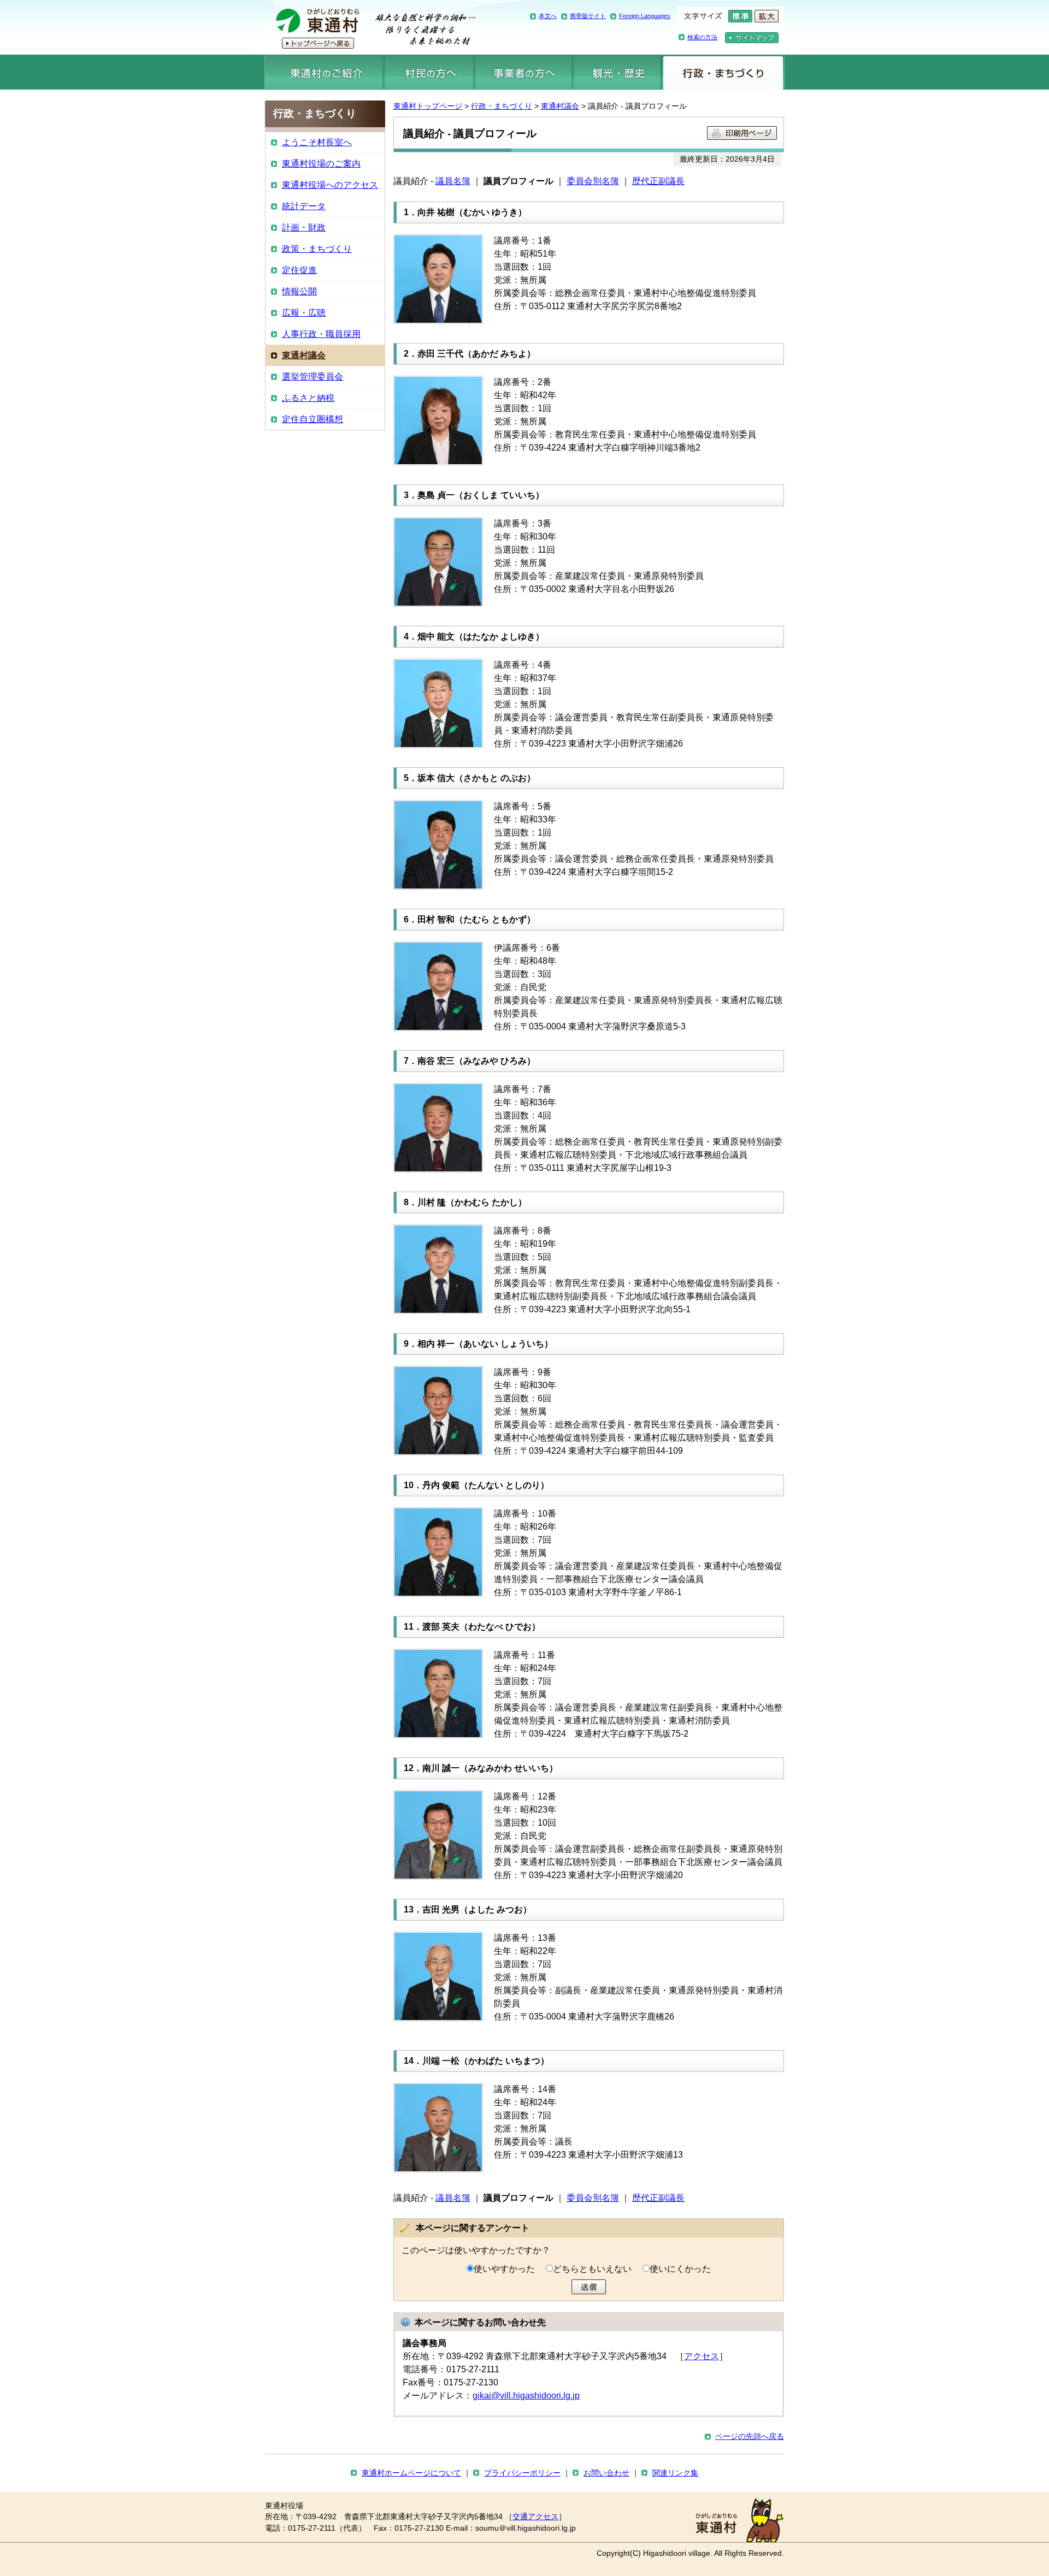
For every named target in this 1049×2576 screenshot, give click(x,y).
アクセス (702, 2356)
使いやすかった (504, 2269)
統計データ (304, 206)
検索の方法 (702, 37)
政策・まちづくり (317, 249)
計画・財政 (304, 227)
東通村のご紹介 (324, 72)
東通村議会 (560, 106)
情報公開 (299, 291)
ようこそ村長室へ (317, 142)
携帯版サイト (588, 16)
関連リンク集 (675, 2473)
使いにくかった (680, 2269)
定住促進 (299, 270)
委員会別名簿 (593, 181)
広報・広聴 (304, 313)
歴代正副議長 (658, 181)
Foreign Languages (645, 16)
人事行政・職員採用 (321, 334)
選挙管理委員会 (313, 377)
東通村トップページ (428, 106)
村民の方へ (429, 72)
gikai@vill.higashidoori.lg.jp (526, 2396)
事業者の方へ (524, 72)
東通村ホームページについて (411, 2473)
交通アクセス (535, 2517)
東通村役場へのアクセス (330, 185)
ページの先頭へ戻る (750, 2436)
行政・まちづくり (723, 72)
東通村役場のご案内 (321, 164)
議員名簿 (453, 181)
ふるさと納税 (308, 398)
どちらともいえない (592, 2269)
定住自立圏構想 (313, 419)
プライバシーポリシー (522, 2473)
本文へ (548, 16)
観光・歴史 (617, 72)
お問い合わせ (606, 2473)
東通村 (370, 27)
